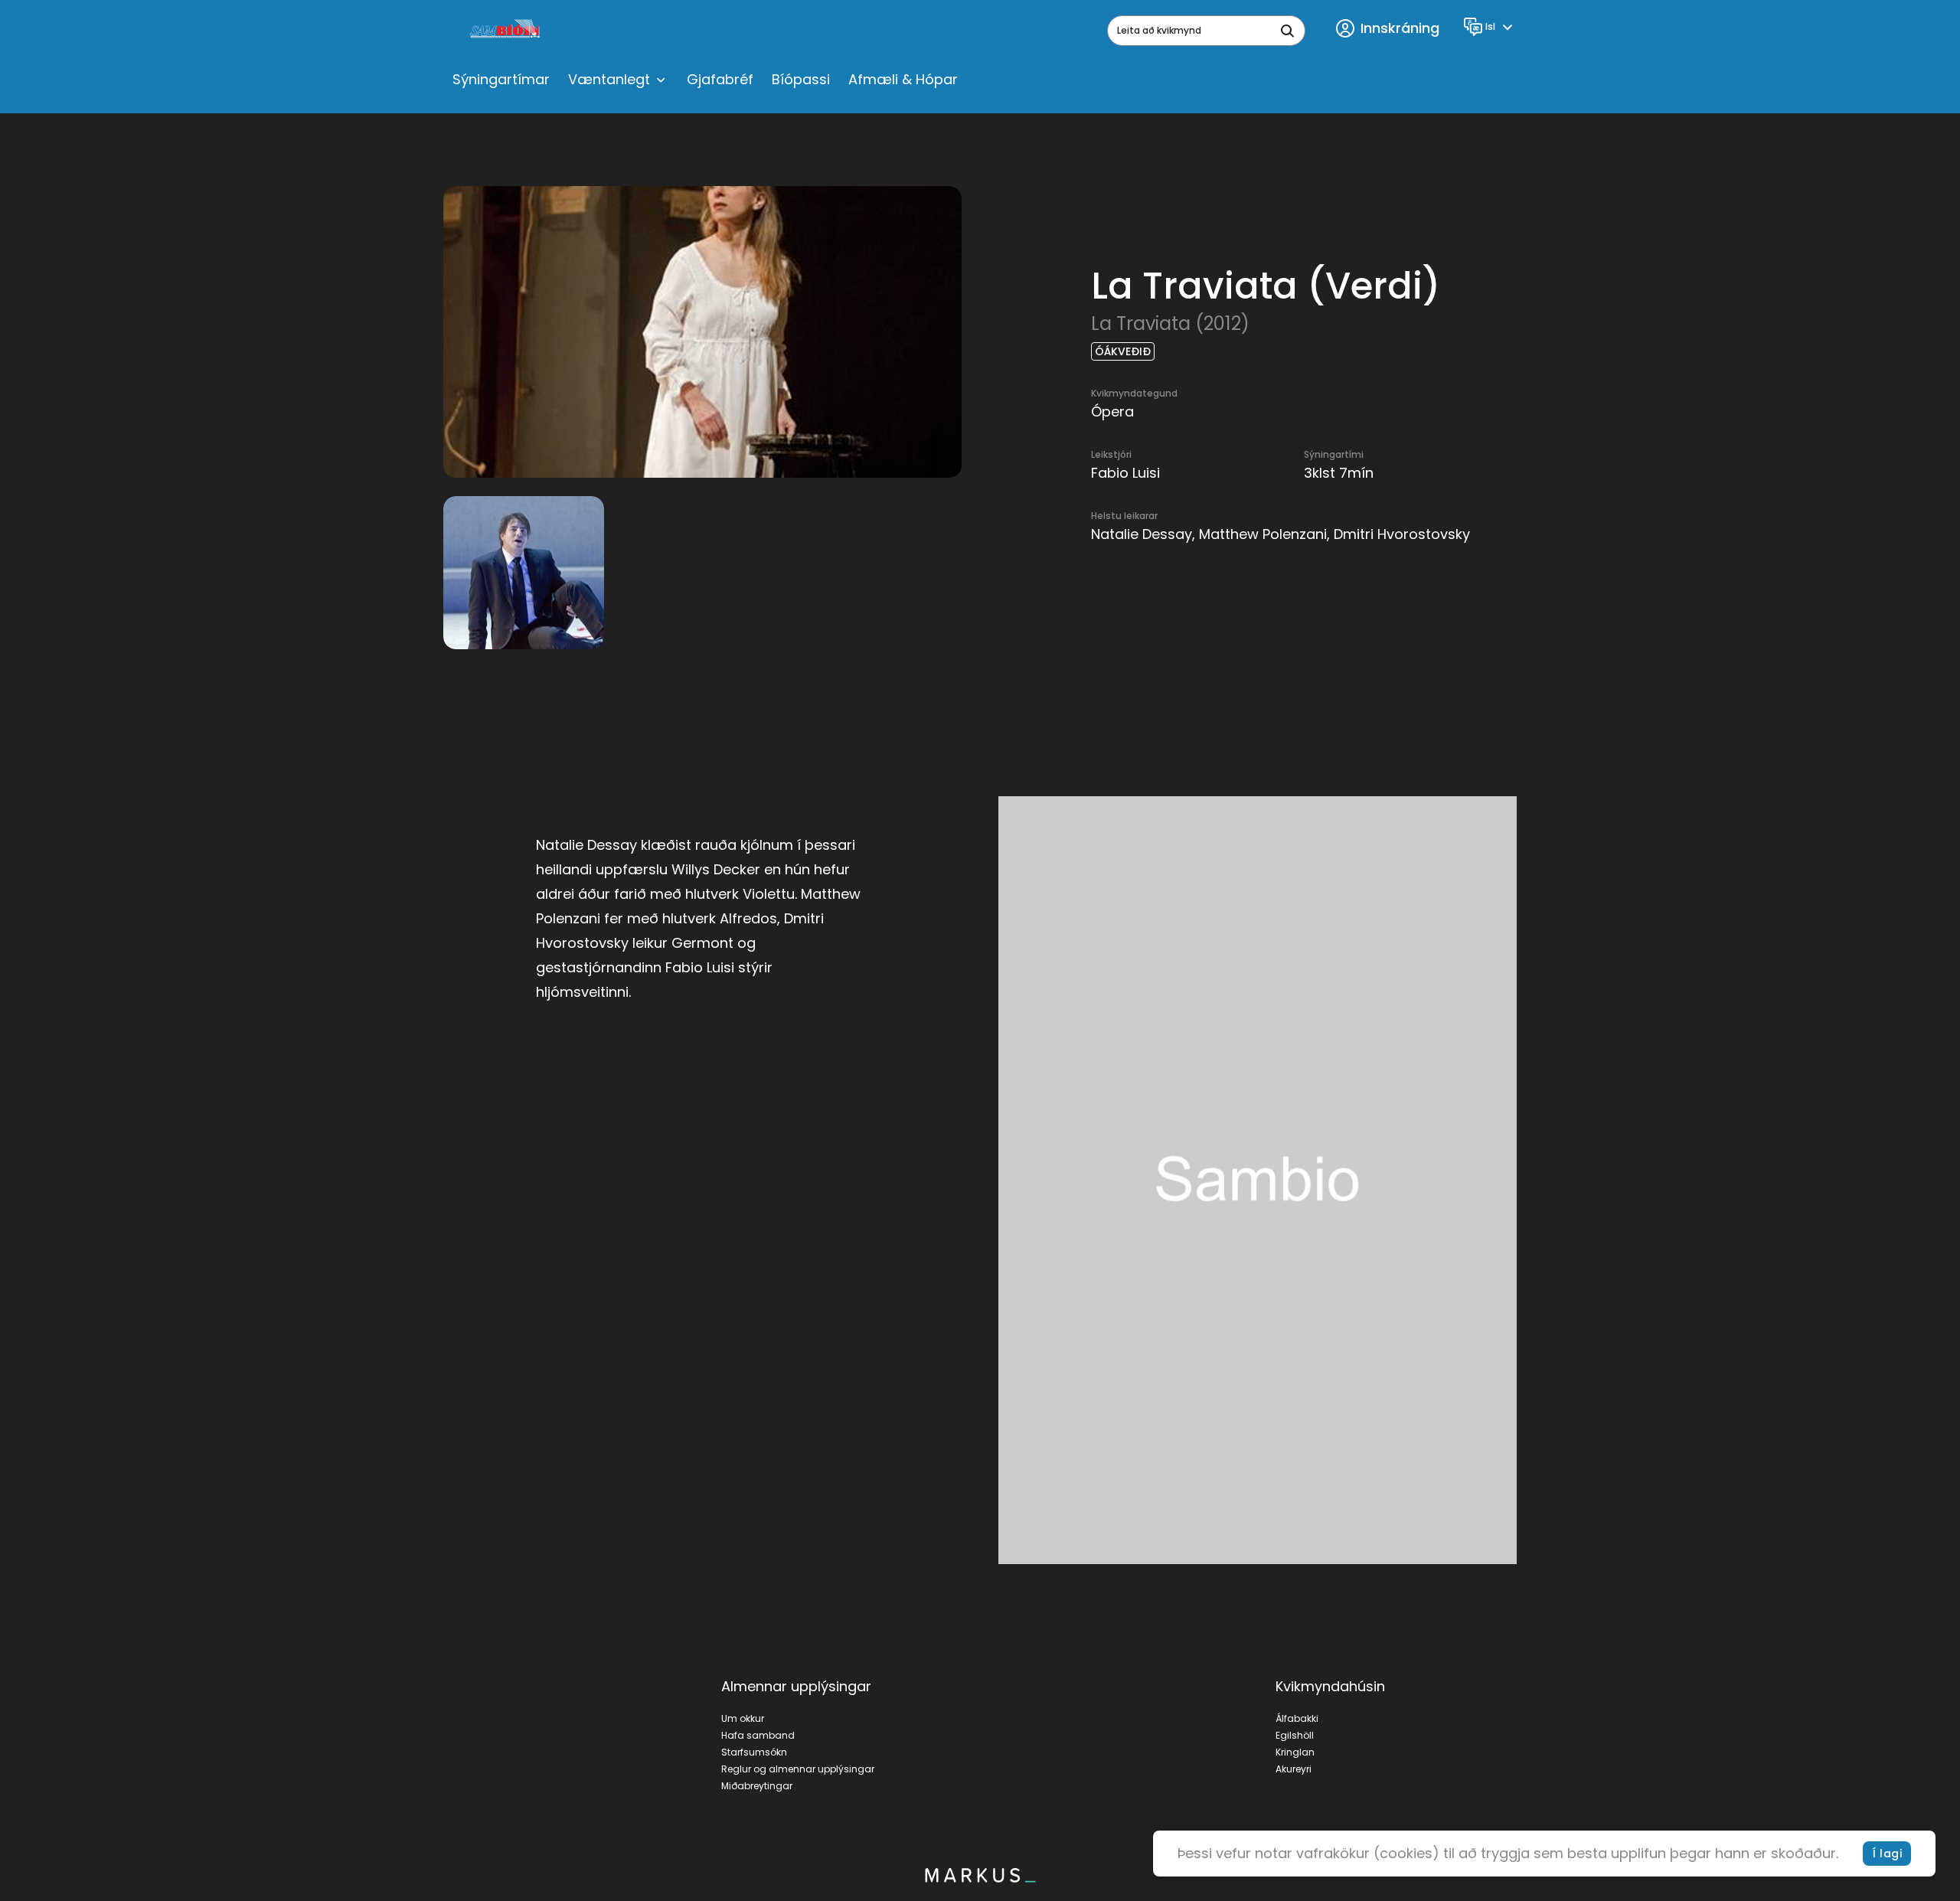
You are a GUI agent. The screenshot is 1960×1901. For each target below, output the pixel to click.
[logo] (506, 31)
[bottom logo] (980, 1879)
